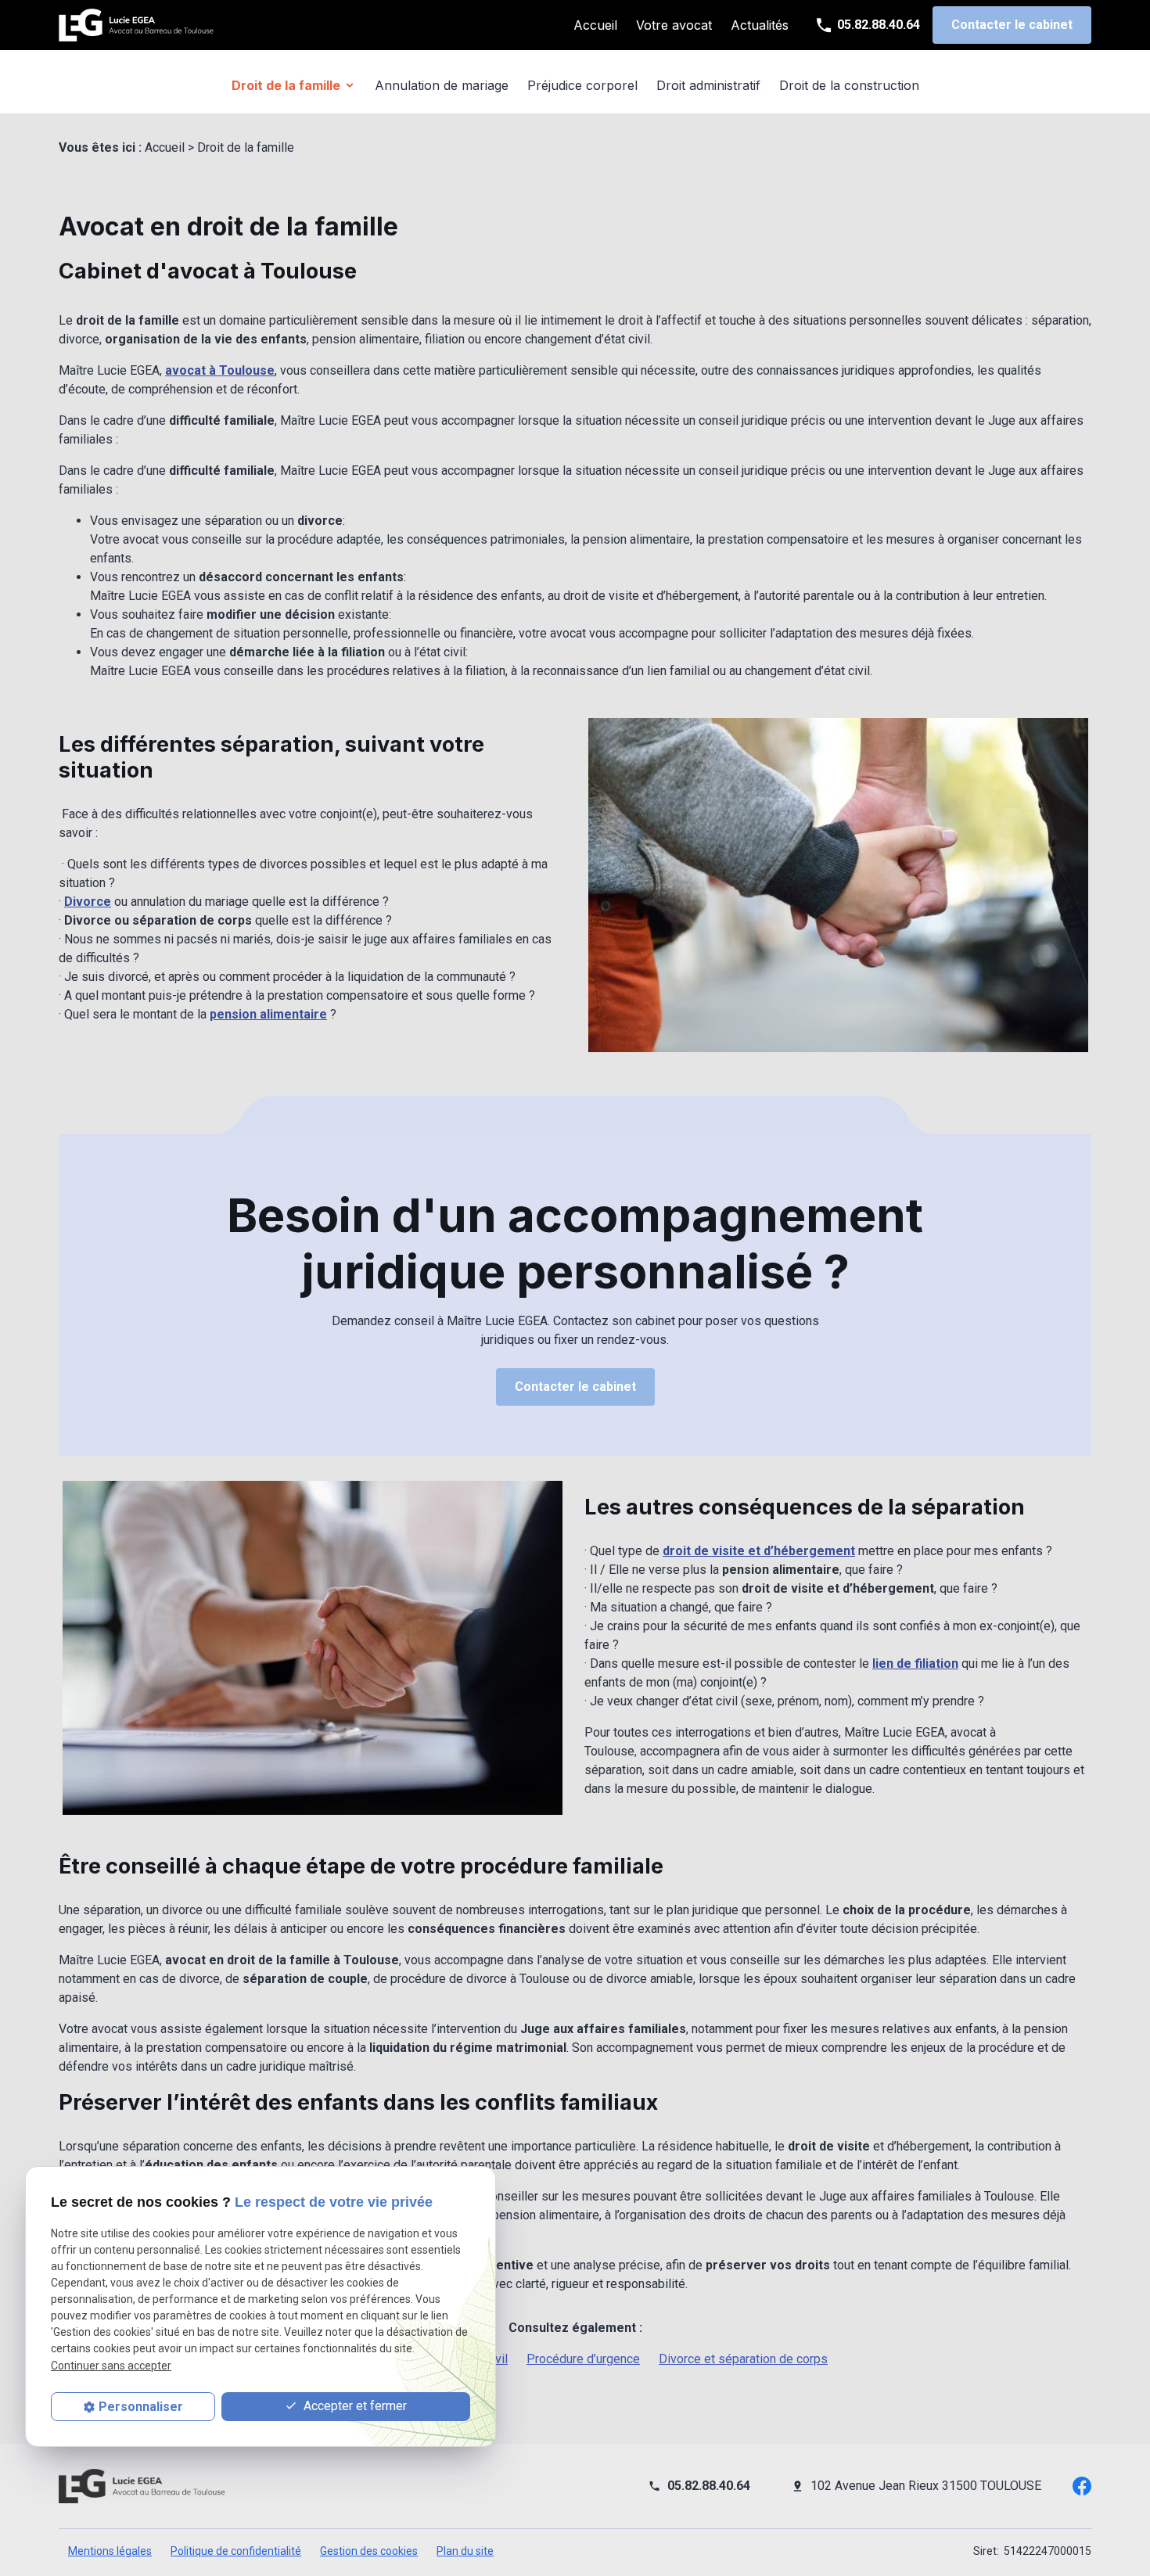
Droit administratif (708, 85)
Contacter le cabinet (1012, 25)
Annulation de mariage (442, 85)
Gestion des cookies (369, 2551)
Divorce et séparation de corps (743, 2359)
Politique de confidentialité (236, 2551)
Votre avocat (674, 25)
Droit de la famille (286, 85)
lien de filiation (915, 1663)
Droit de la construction (849, 85)
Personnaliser (141, 2407)
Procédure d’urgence (583, 2359)
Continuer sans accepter (111, 2366)
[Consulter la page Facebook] (1082, 2485)
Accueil (595, 25)
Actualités (760, 25)
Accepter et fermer (354, 2406)
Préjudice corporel (582, 85)
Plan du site (465, 2551)
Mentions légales (110, 2551)
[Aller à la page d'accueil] (137, 25)
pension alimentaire (268, 1014)
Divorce (88, 902)
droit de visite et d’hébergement (759, 1551)
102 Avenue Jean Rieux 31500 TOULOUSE (926, 2486)
